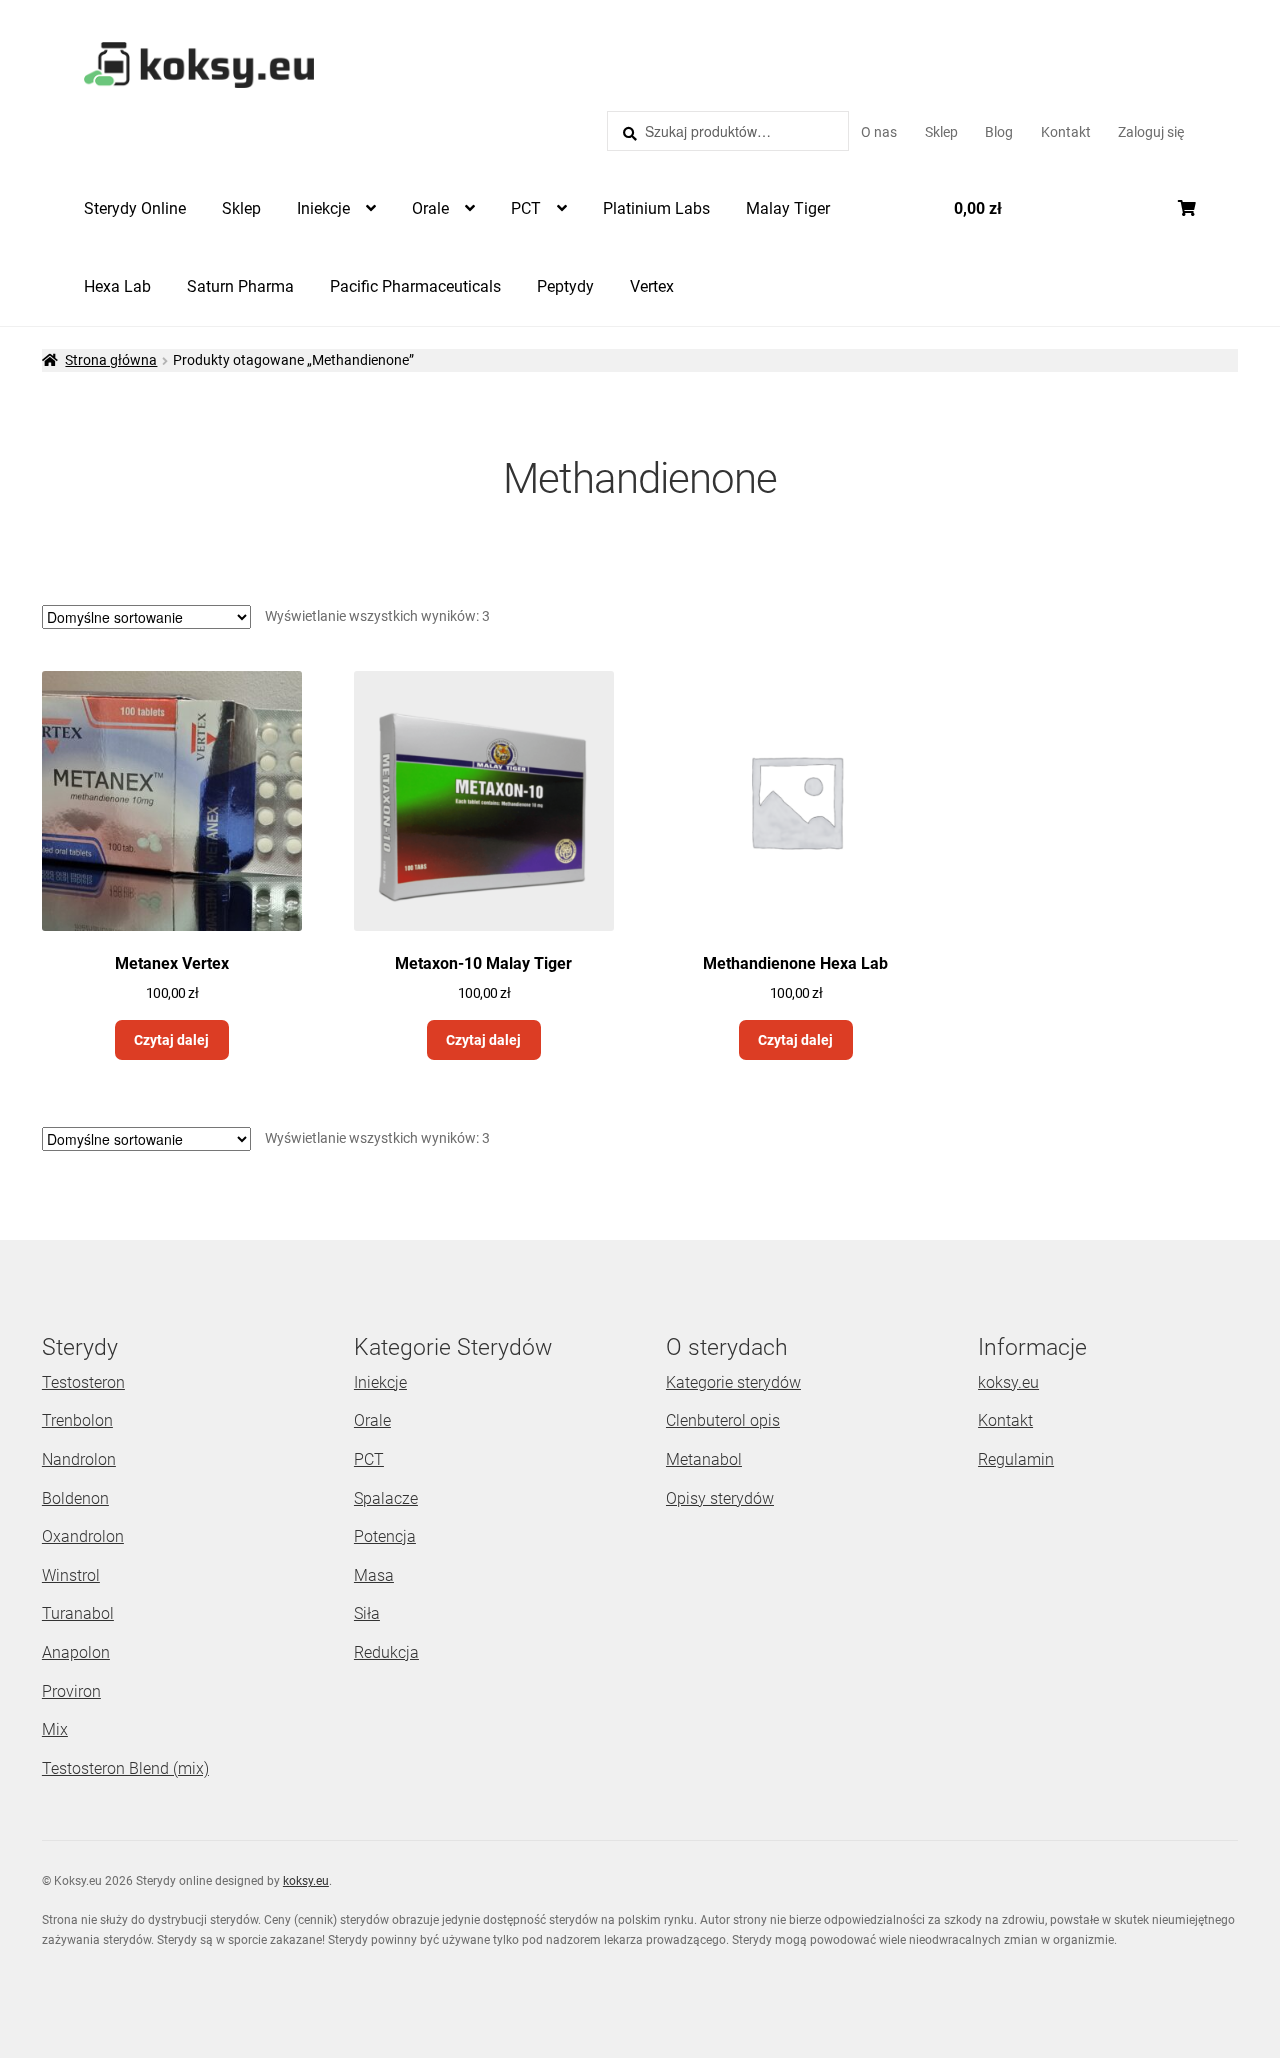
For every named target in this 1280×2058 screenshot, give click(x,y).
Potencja (385, 1536)
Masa (374, 1575)
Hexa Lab (117, 286)
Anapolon (76, 1652)
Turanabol (78, 1613)
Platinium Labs (656, 208)
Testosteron (83, 1382)
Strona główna (111, 360)
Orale (430, 208)
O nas (879, 132)
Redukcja (386, 1652)
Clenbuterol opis (723, 1420)
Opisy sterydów (720, 1498)
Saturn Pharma (240, 286)
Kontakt (1066, 132)
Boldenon (75, 1498)
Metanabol (704, 1459)
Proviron (71, 1691)
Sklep (941, 132)
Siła (367, 1613)
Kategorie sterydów (733, 1382)
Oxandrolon (83, 1536)
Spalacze (386, 1498)
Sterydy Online (135, 208)
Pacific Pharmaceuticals (415, 286)
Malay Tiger (788, 208)
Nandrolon (79, 1459)
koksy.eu (1008, 1382)
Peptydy (565, 286)
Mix (55, 1729)
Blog (999, 132)
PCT (526, 208)
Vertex (652, 286)
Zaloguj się (1151, 132)
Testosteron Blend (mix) (125, 1768)
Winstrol (71, 1575)
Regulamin (1016, 1459)
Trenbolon (77, 1420)
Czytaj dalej (171, 1040)
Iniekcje (323, 208)
